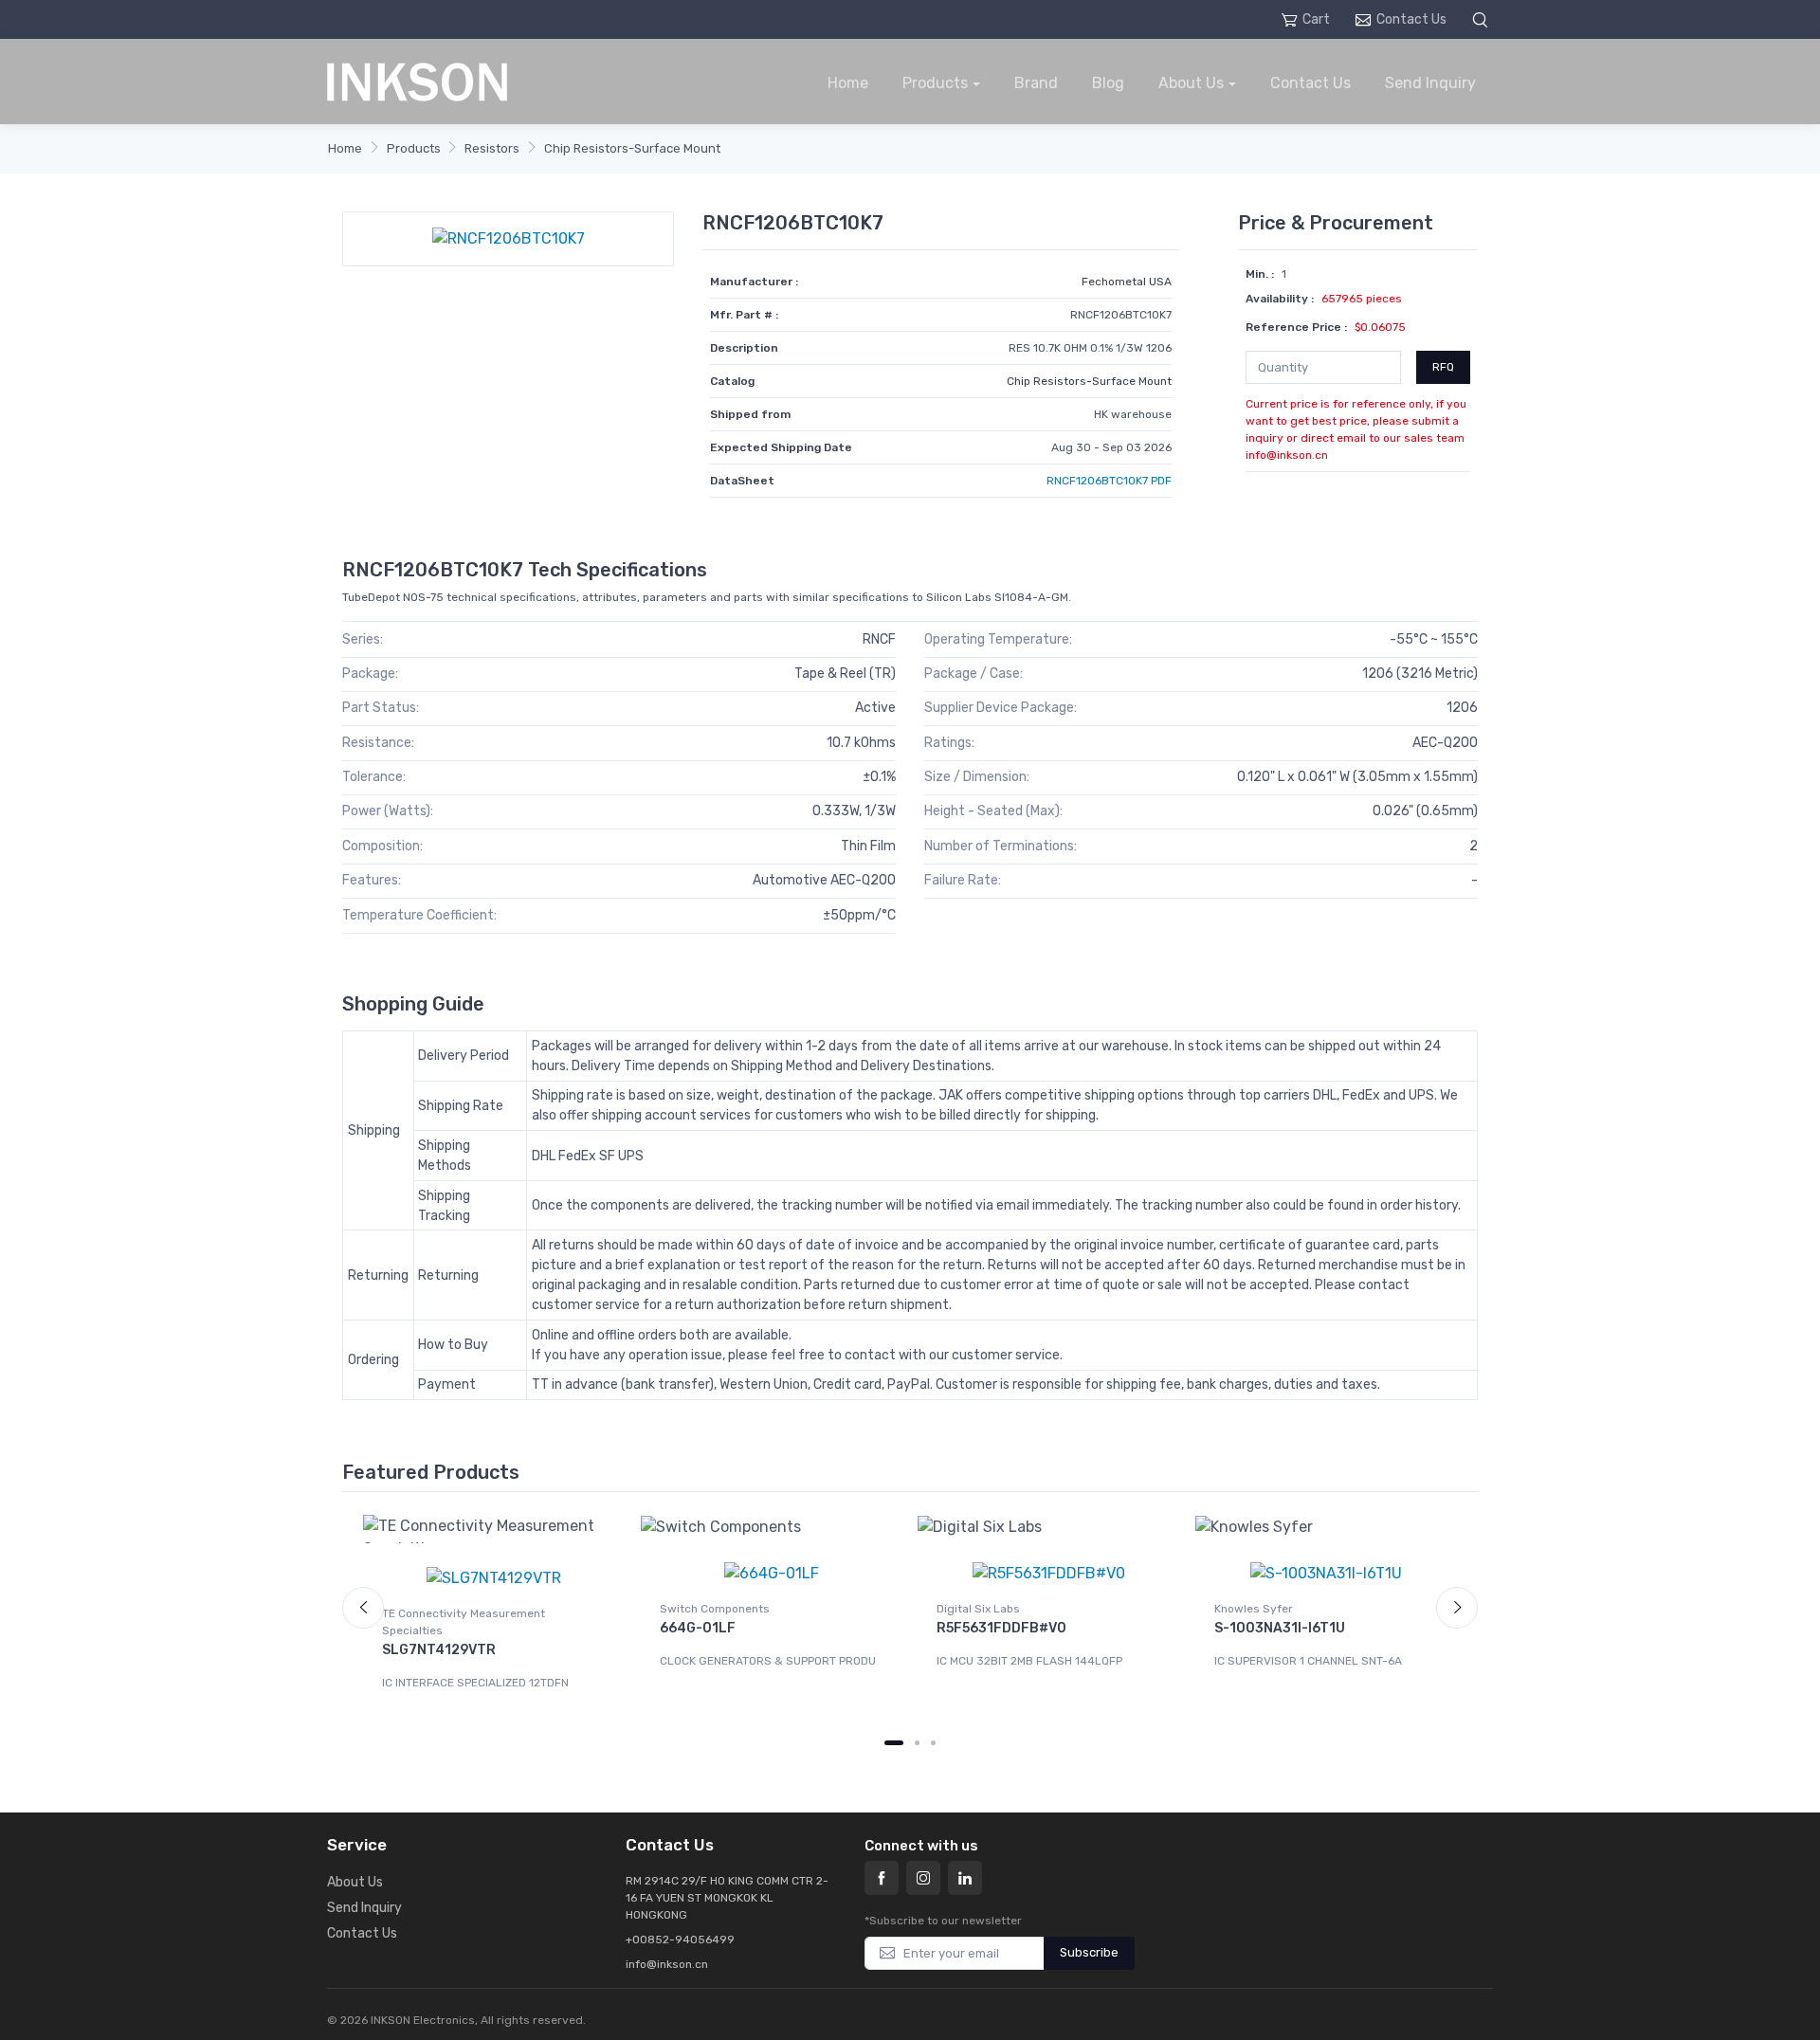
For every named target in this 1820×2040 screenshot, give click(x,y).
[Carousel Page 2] (917, 1743)
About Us (1191, 83)
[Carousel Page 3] (933, 1743)
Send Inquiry (1430, 83)
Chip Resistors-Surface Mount (632, 148)
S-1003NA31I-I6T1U (1280, 1628)
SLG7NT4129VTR (439, 1650)
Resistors (492, 148)
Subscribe (1089, 1952)
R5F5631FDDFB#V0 (1001, 1628)
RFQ (1443, 367)
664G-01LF (698, 1628)
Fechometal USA (1127, 282)
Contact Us (1411, 19)
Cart (1316, 19)
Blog (1108, 83)
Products (935, 83)
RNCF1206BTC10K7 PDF (1109, 481)
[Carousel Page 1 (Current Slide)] (894, 1743)
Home (848, 83)
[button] (1483, 19)
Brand (1036, 83)
